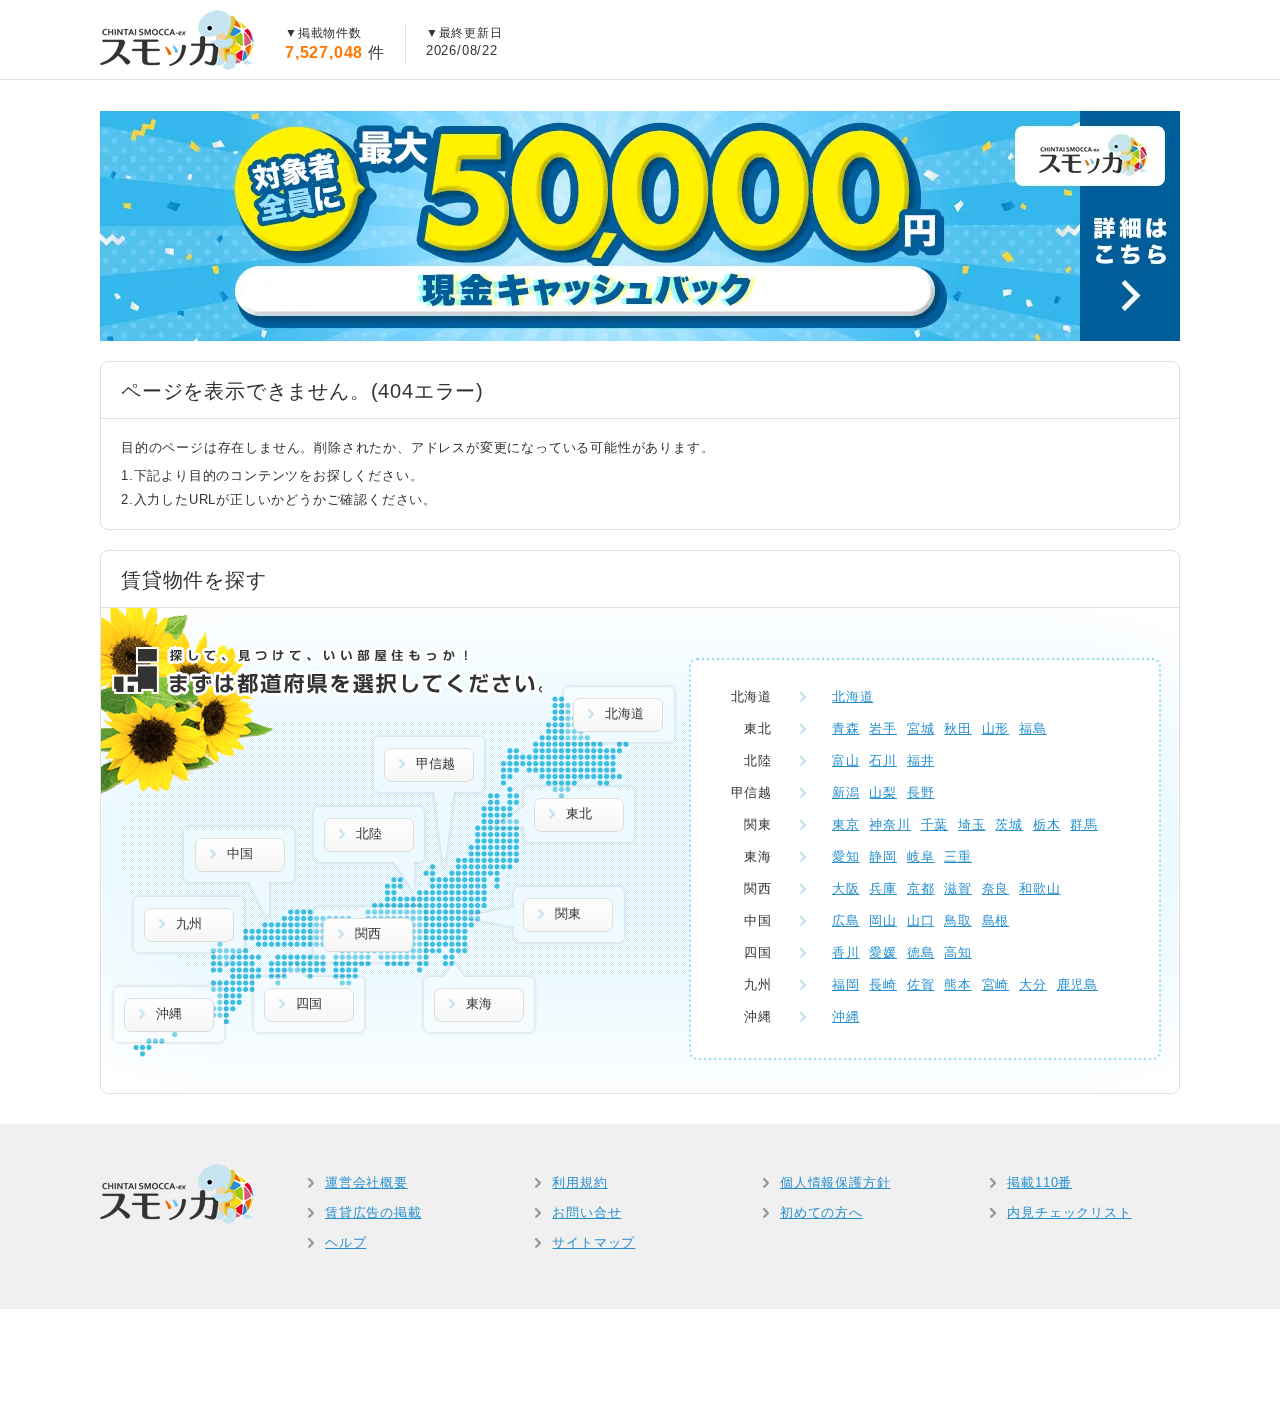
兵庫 (883, 888)
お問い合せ (586, 1212)
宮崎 (996, 984)
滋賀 (958, 888)
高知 (958, 952)
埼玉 (972, 824)
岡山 (883, 920)
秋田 (958, 728)
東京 (846, 824)
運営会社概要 (366, 1182)
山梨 (883, 792)
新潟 (846, 792)
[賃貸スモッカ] (177, 40)
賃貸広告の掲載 (373, 1212)
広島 (846, 920)
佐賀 (921, 984)
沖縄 (846, 1016)
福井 (921, 760)
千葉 (935, 824)
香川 (846, 952)
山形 (996, 728)
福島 (1033, 728)
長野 (921, 792)
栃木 (1047, 824)
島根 (996, 920)
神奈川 (889, 824)
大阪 (846, 888)
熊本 (958, 984)
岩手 (883, 728)
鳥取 (958, 920)
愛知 (846, 856)
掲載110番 (1039, 1182)
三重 (958, 856)
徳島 (921, 952)
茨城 (1009, 824)
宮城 (921, 728)
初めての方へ (821, 1212)
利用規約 (579, 1182)
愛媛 (883, 952)
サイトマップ (593, 1242)
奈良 (996, 888)
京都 (921, 888)
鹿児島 (1077, 984)
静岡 (883, 856)
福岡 (846, 984)
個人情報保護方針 (835, 1182)
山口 (921, 920)
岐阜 (921, 856)
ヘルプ (345, 1242)
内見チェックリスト (1069, 1212)
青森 (846, 728)
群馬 (1084, 824)
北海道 (852, 696)
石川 (883, 760)
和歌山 (1039, 888)
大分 (1033, 984)
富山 (846, 760)
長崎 (883, 984)
